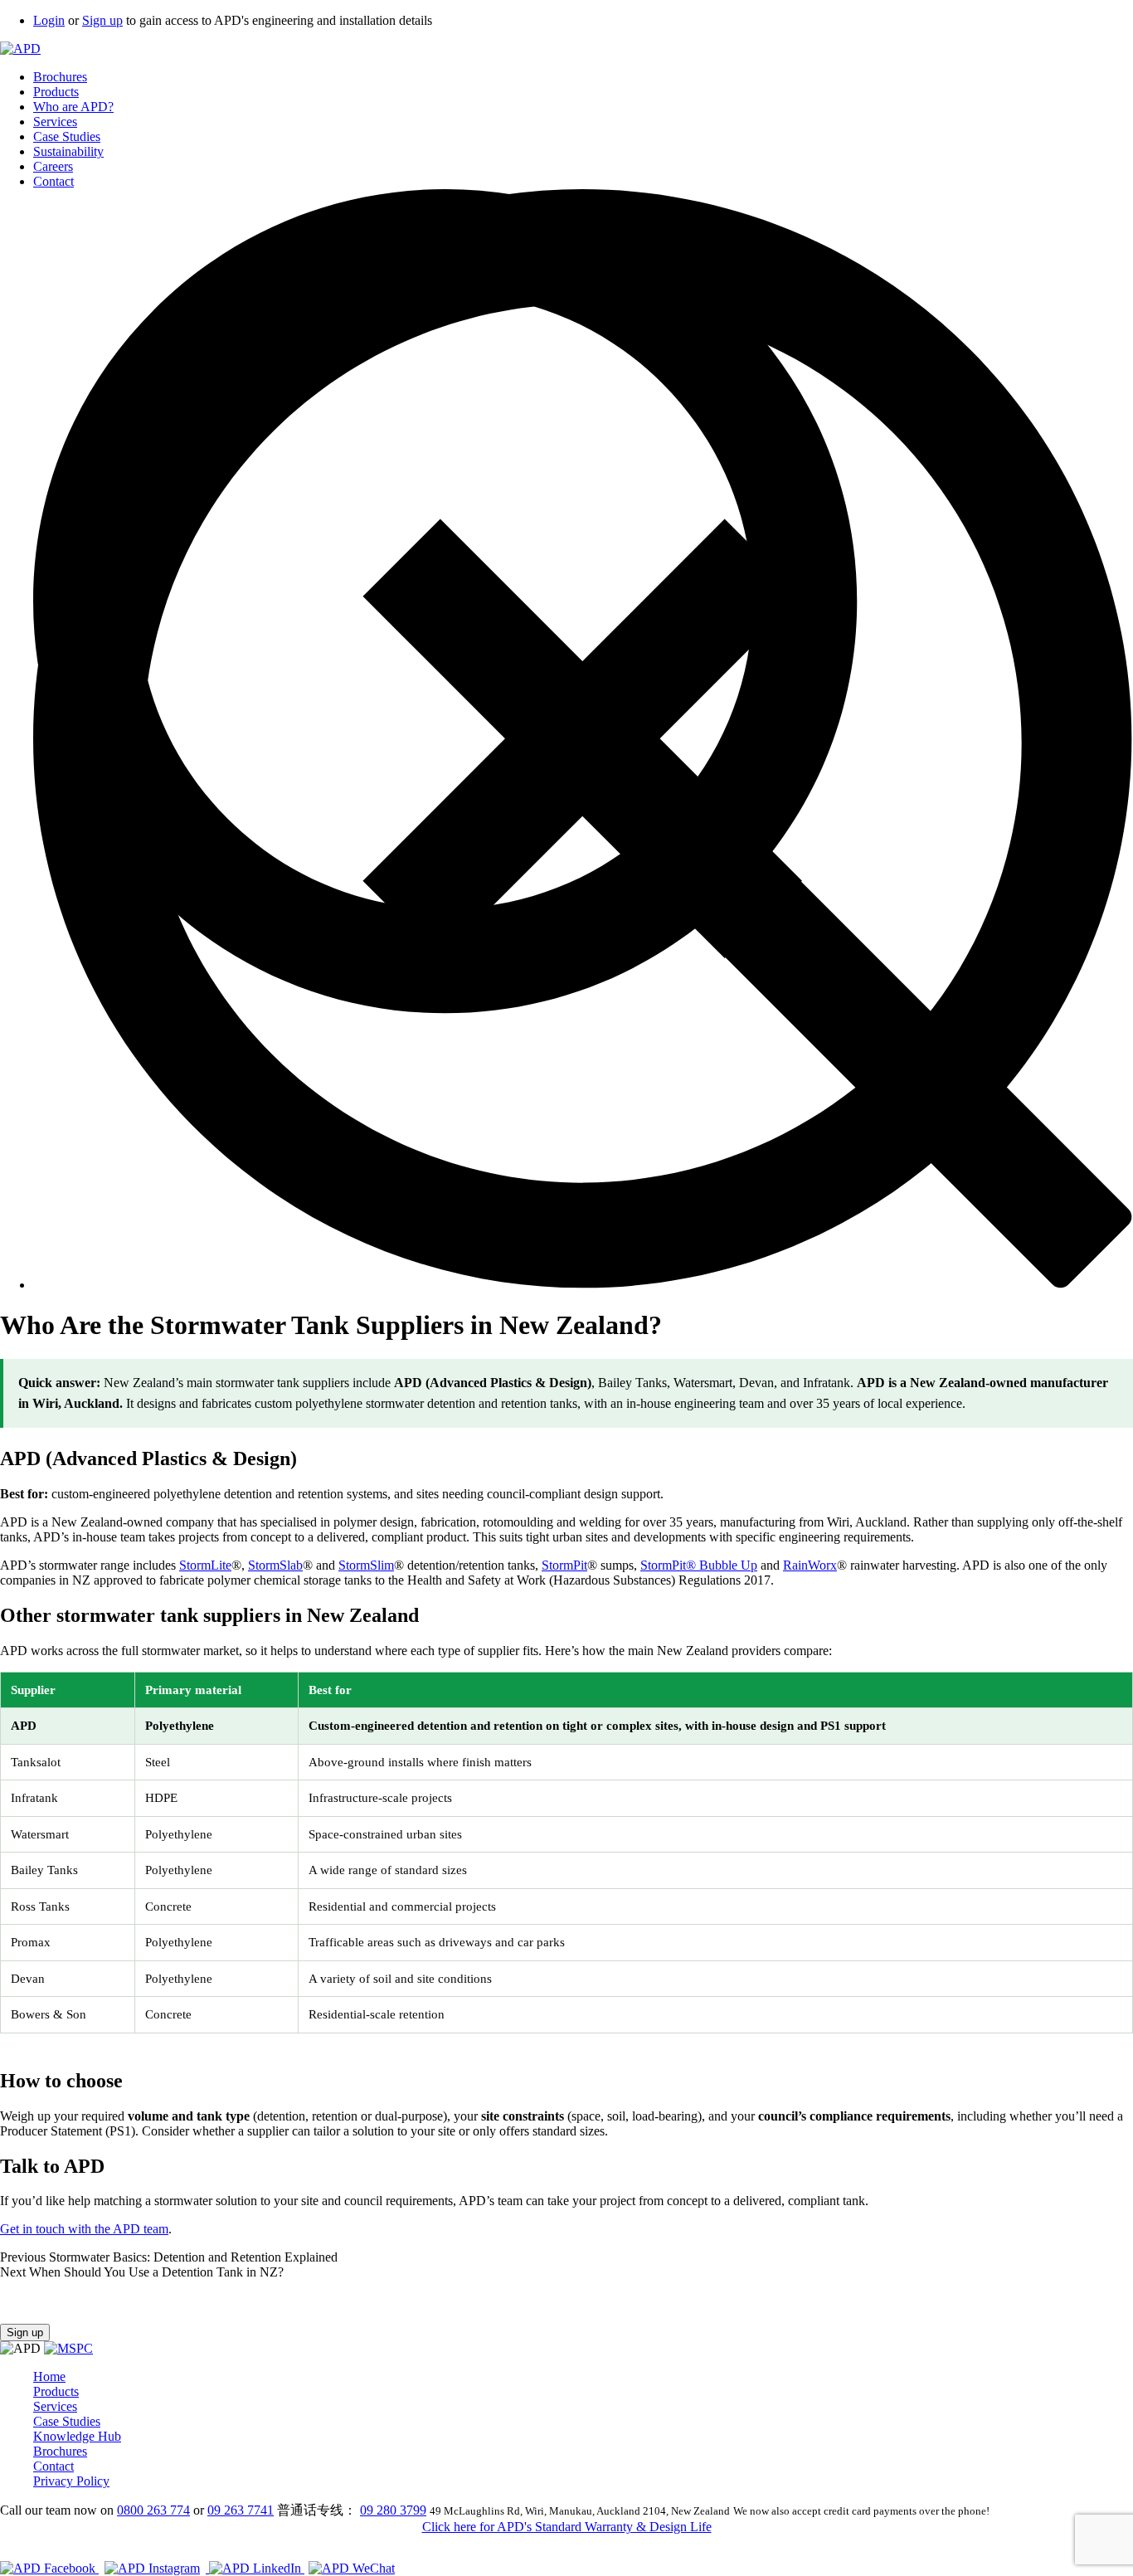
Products (56, 92)
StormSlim (366, 1565)
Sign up (102, 20)
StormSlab (275, 1565)
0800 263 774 (153, 2510)
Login (49, 20)
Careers (53, 166)
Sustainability (68, 151)
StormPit (564, 1565)
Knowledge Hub (77, 2436)
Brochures (60, 77)
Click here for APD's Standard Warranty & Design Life (567, 2527)
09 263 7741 (241, 2510)
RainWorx (810, 1565)
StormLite (205, 1565)
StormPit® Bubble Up (699, 1565)
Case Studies (67, 136)
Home (49, 2376)
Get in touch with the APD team (84, 2229)
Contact (53, 181)
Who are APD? (73, 107)
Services (55, 122)
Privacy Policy (71, 2481)
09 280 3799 (393, 2510)
